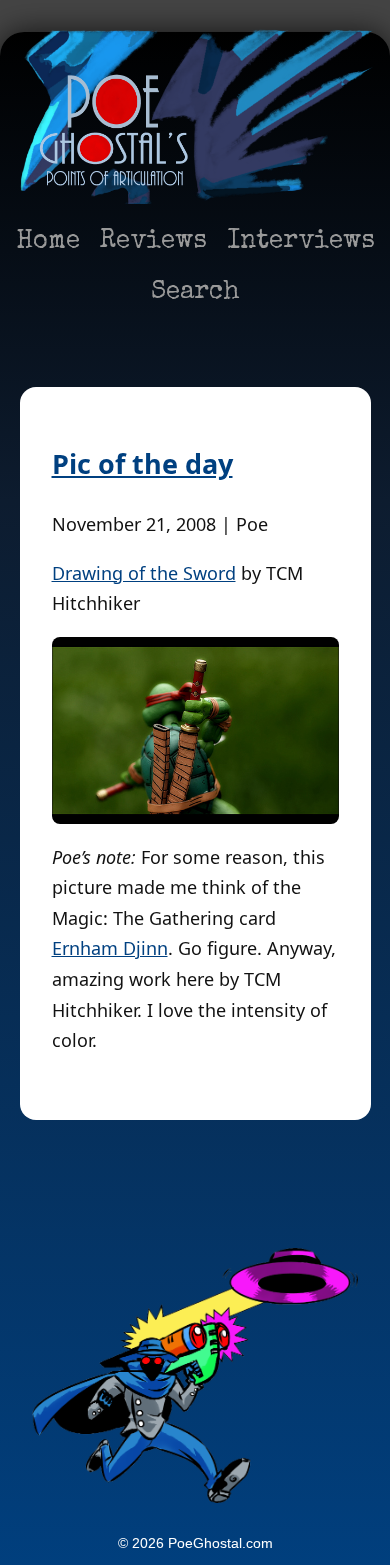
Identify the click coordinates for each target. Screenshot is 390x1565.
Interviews (301, 242)
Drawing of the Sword (144, 573)
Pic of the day (142, 463)
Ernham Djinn (110, 948)
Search (195, 293)
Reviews (153, 242)
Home (48, 242)
